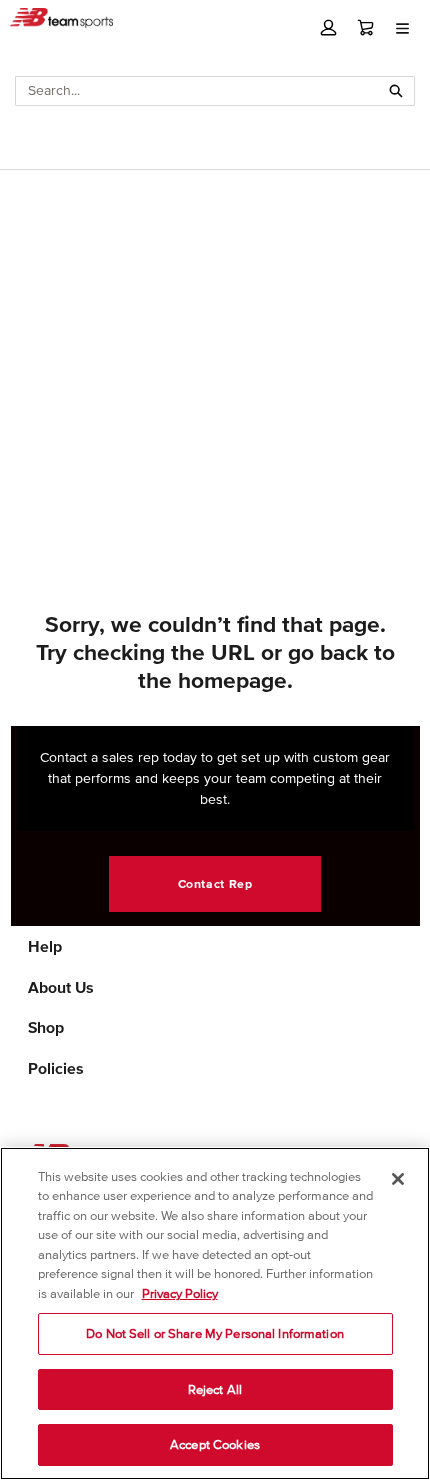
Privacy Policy (180, 1293)
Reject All (215, 1389)
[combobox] (197, 91)
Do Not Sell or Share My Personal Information (215, 1333)
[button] (328, 27)
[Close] (398, 1179)
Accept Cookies (215, 1444)
